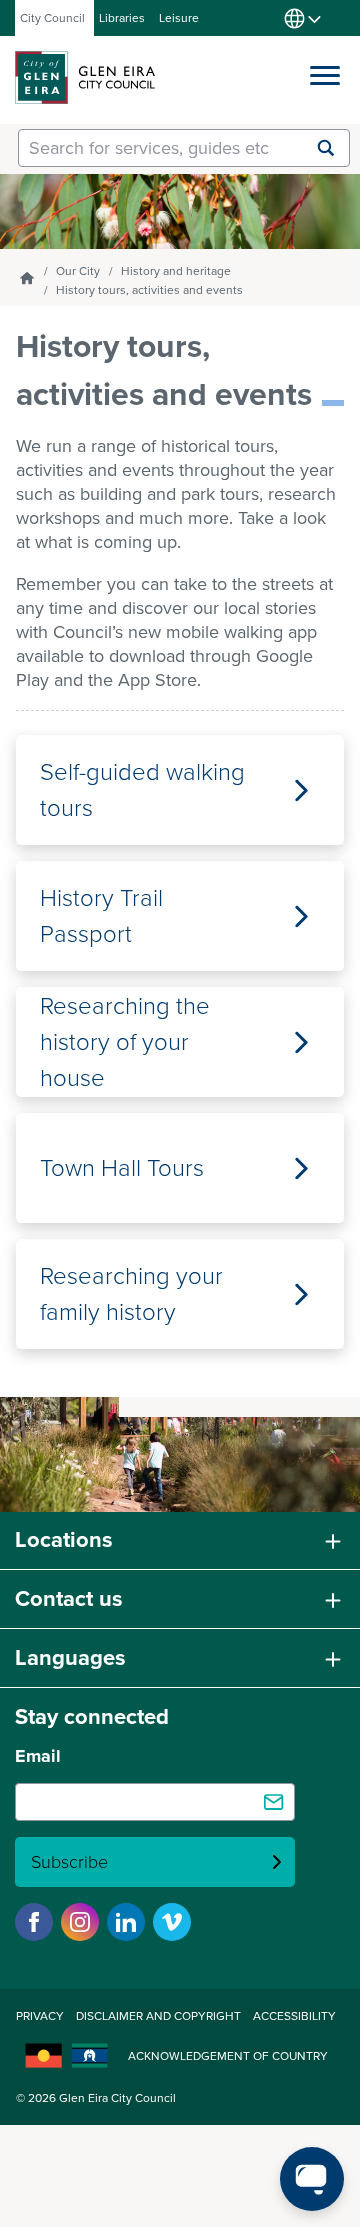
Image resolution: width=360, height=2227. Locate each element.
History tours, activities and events (149, 290)
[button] (325, 71)
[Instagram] (80, 1922)
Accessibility (294, 2016)
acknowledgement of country (228, 2056)
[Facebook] (34, 1922)
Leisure (179, 18)
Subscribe (69, 1862)
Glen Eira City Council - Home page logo (85, 77)
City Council (52, 18)
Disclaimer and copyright (158, 2016)
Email (38, 1756)
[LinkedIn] (126, 1922)
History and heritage (176, 271)
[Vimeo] (172, 1922)
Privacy (40, 2016)
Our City (78, 271)
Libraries (122, 18)
